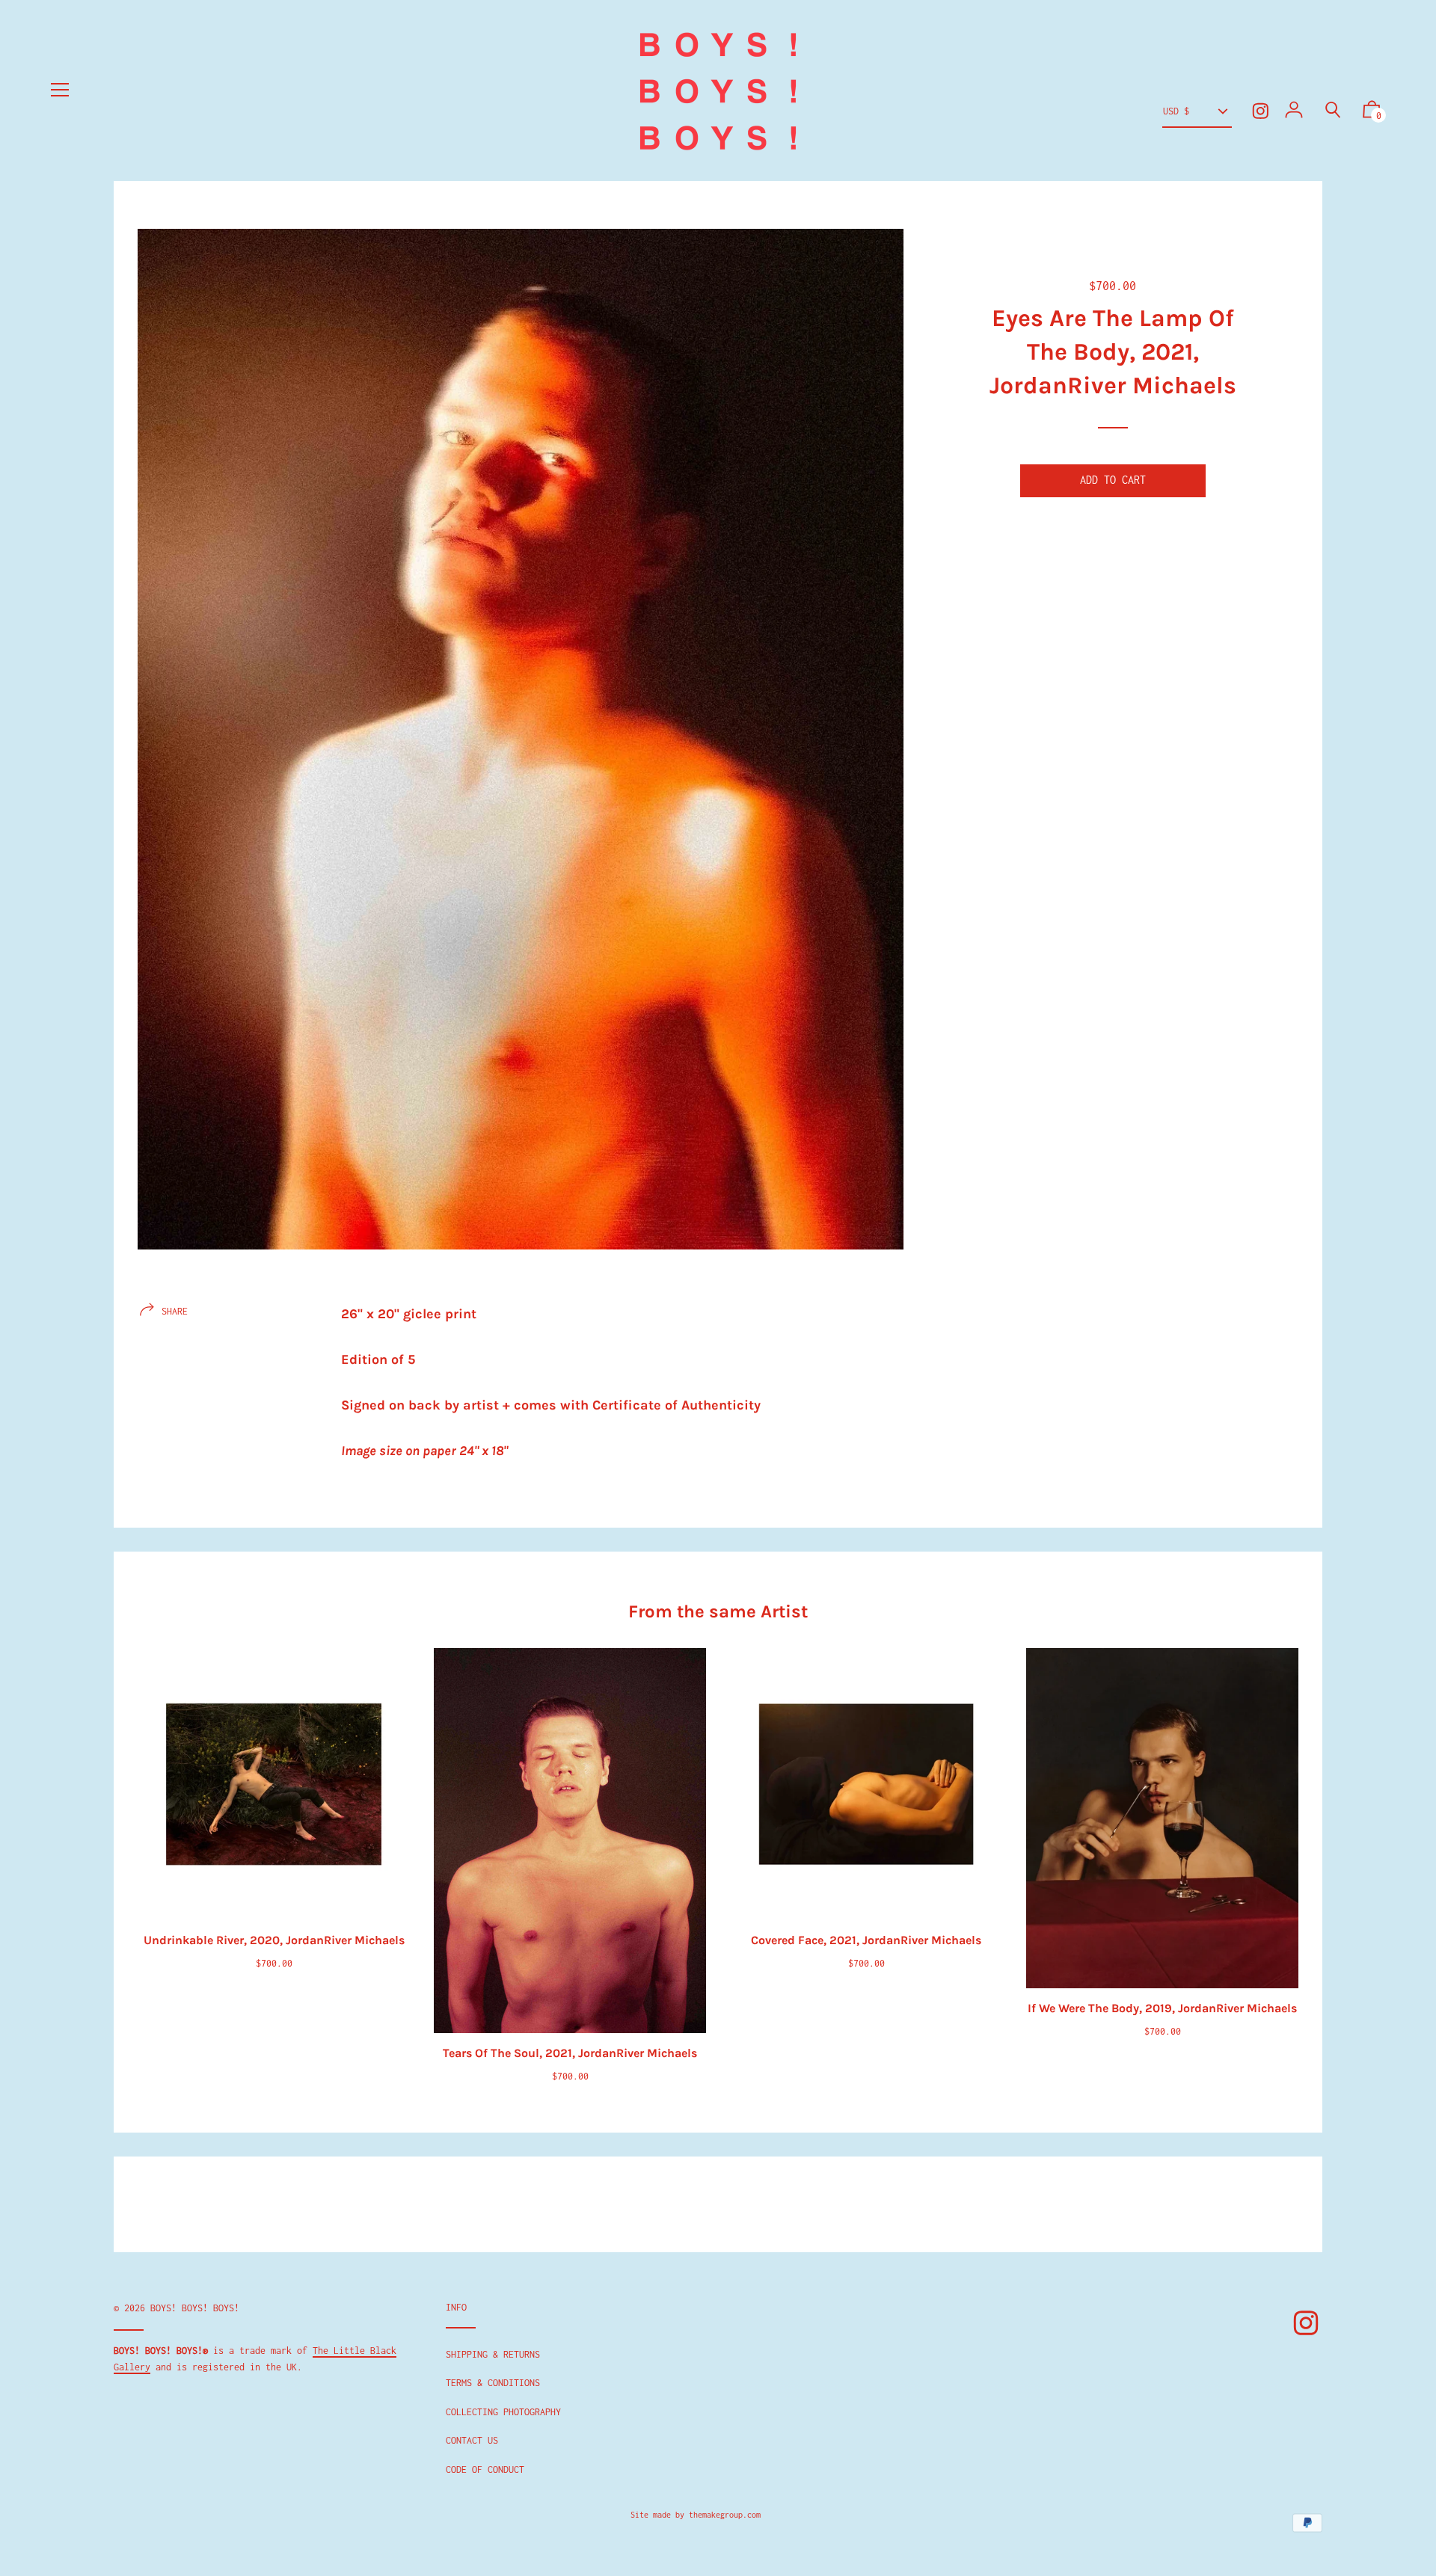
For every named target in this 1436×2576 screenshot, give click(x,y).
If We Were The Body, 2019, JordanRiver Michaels (1162, 2008)
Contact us (472, 2440)
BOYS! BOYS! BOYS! (195, 2308)
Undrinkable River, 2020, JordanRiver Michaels (274, 1940)
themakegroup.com (725, 2515)
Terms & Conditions (493, 2383)
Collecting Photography (503, 2412)
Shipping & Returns (493, 2354)
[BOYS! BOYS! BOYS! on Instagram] (1261, 111)
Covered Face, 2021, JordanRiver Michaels (866, 1940)
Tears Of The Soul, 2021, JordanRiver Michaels (570, 2053)
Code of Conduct (485, 2469)
